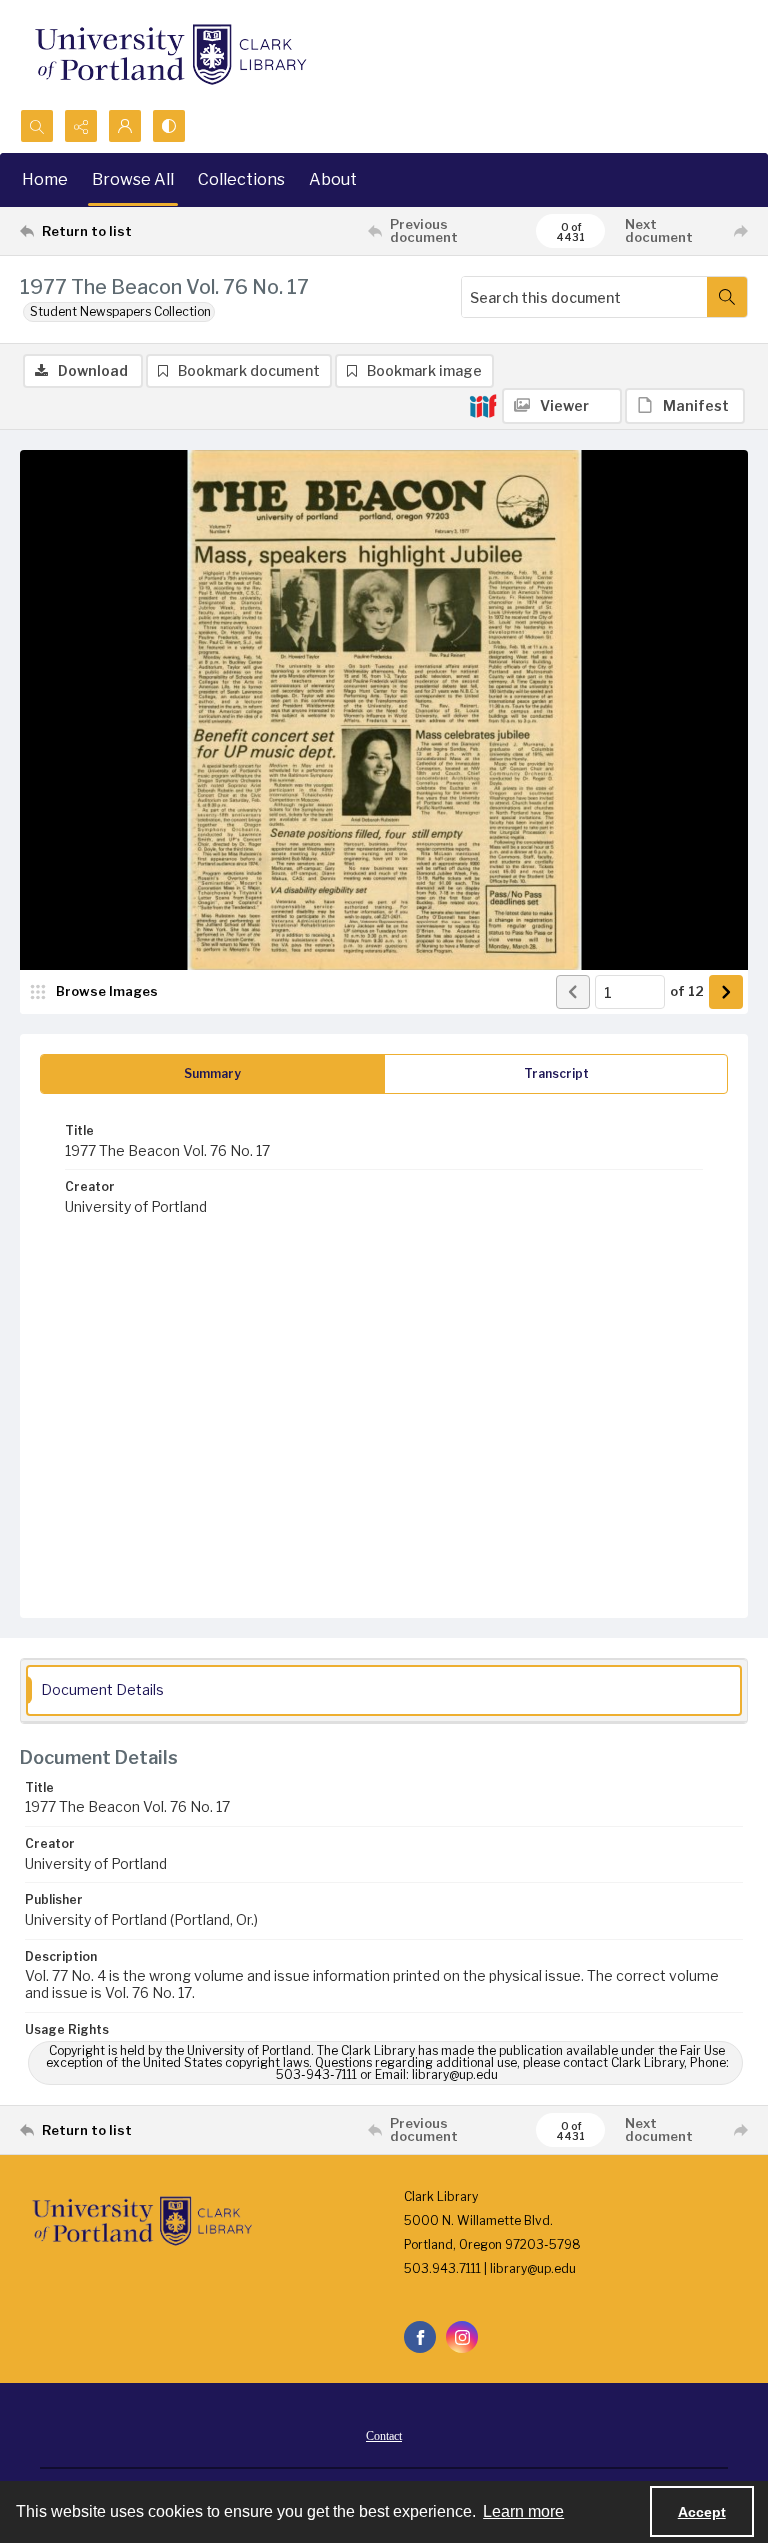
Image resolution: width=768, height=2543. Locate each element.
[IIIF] (483, 405)
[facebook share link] (420, 2337)
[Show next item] (726, 992)
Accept (702, 2512)
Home (45, 179)
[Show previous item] (573, 992)
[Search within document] (727, 297)
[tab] (212, 1074)
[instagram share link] (462, 2337)
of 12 (687, 991)
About (333, 179)
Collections (241, 179)
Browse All (133, 179)
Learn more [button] (523, 2511)
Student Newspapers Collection (120, 311)
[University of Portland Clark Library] (170, 54)
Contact (384, 2436)
